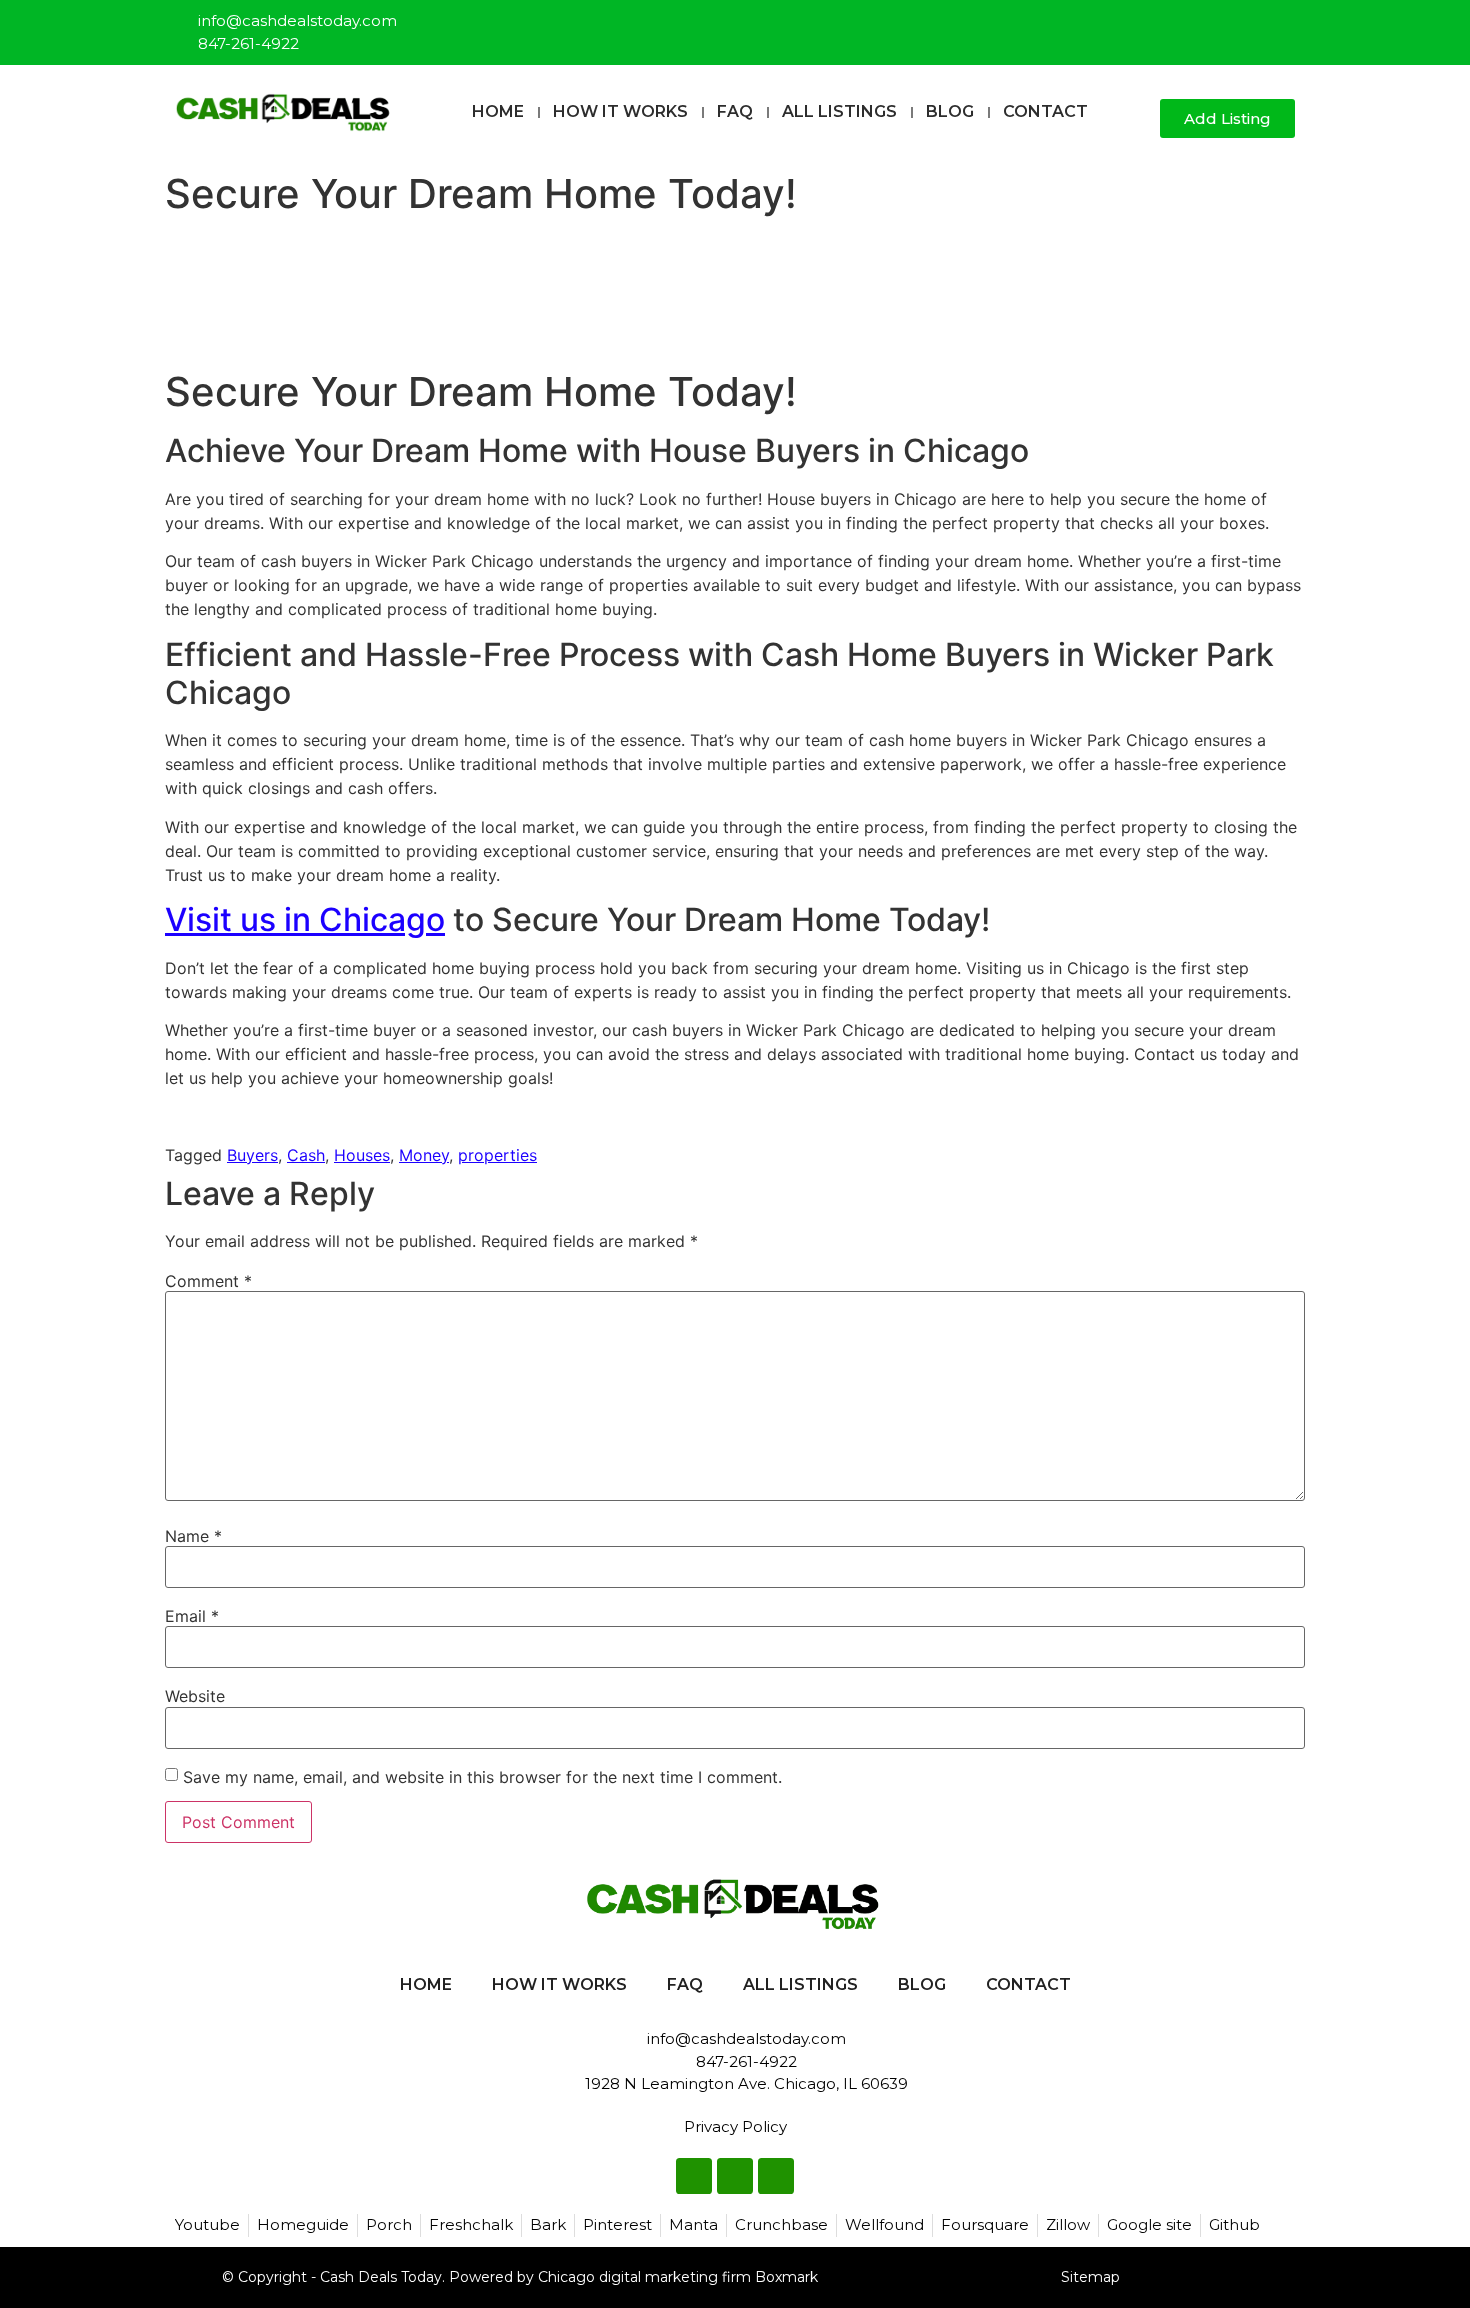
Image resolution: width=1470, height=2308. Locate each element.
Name (193, 1536)
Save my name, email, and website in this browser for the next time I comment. (482, 1777)
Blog (950, 111)
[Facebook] (1215, 24)
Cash (306, 1155)
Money (424, 1155)
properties (497, 1155)
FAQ (735, 111)
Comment (208, 1281)
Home (498, 111)
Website (195, 1696)
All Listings (839, 111)
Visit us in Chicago (305, 919)
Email (192, 1616)
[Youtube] (1281, 24)
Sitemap (1090, 2277)
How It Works (620, 111)
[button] (1136, 119)
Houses (362, 1155)
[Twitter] (1248, 24)
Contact (1045, 111)
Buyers (252, 1155)
